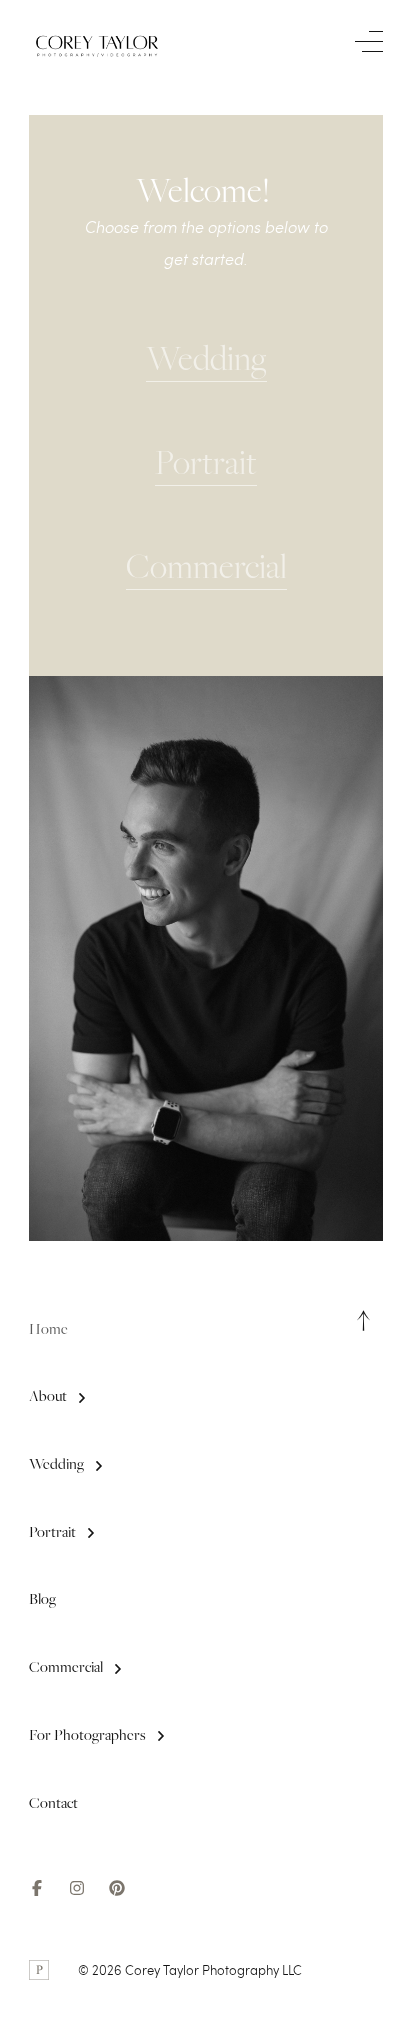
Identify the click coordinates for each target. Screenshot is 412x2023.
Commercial (66, 1667)
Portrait (52, 1532)
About (48, 1396)
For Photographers (87, 1735)
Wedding (56, 1464)
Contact (53, 1803)
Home (48, 1329)
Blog (42, 1599)
